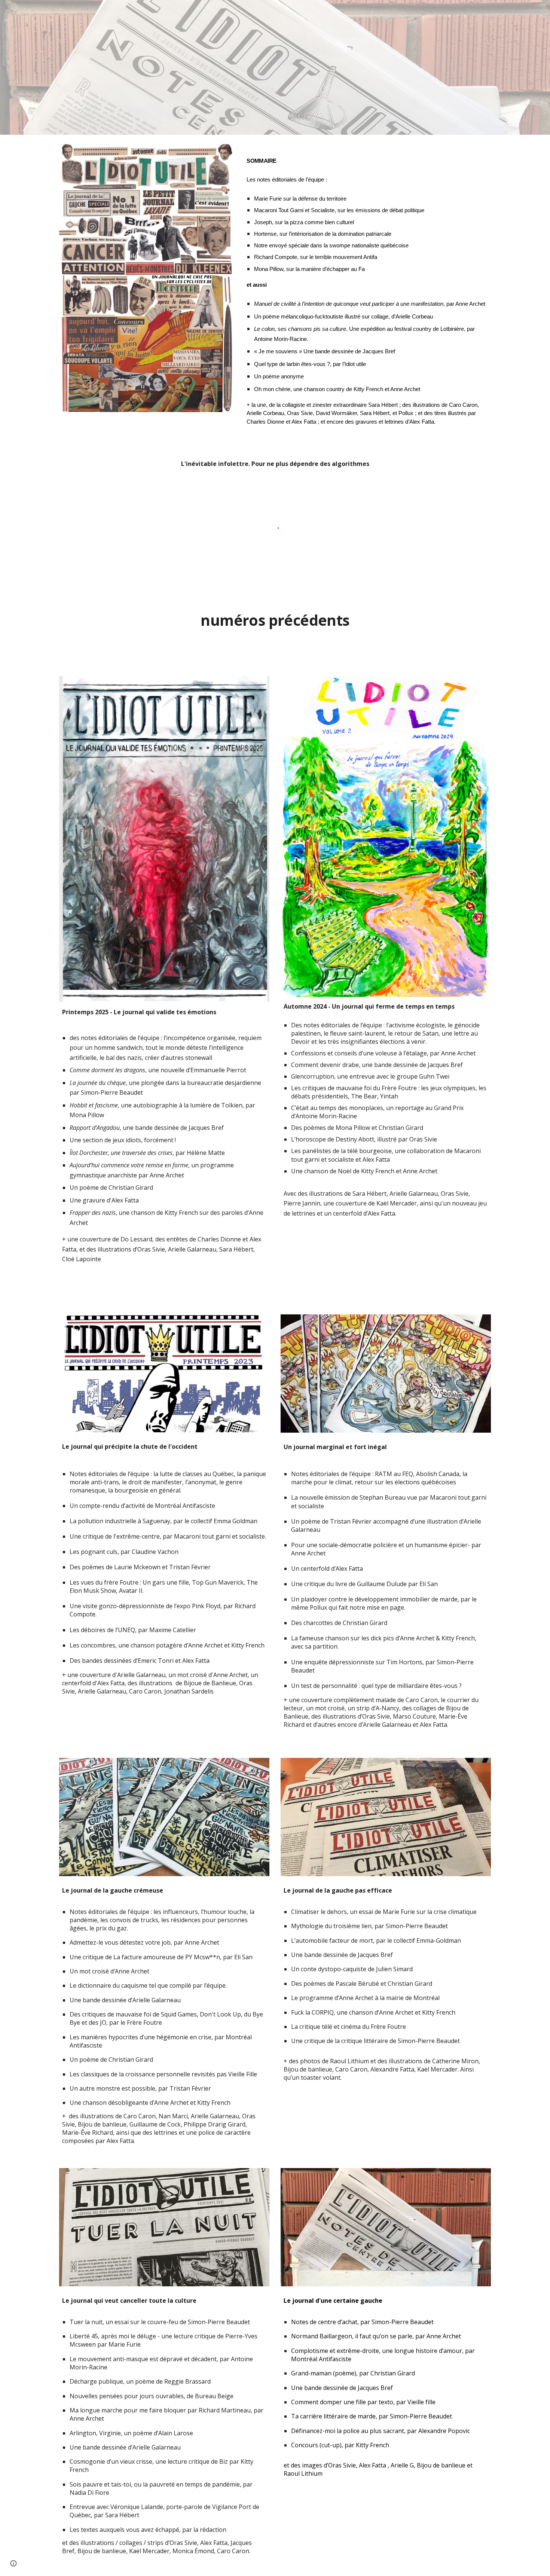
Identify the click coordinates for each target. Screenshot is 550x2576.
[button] (13, 2563)
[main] (367, 289)
